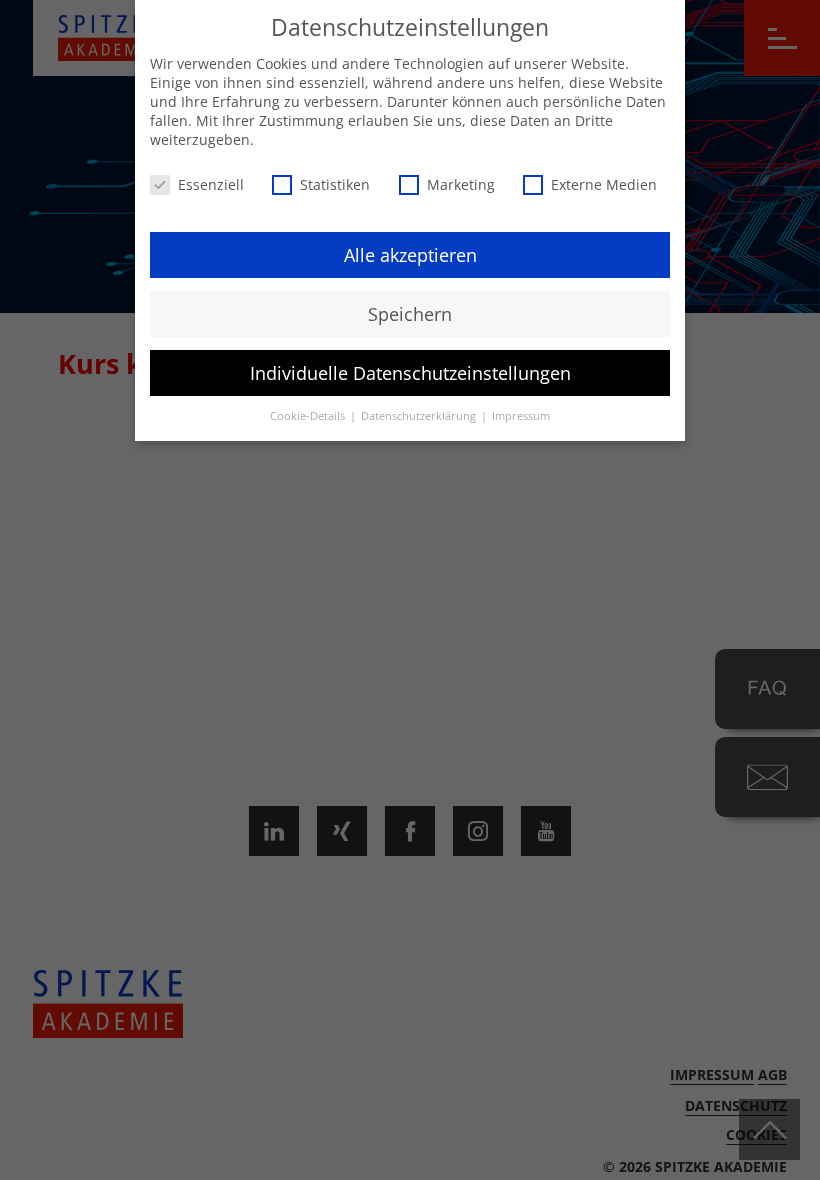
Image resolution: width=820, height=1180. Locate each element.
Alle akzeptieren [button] (410, 255)
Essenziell (211, 184)
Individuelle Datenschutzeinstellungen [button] (410, 373)
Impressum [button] (521, 416)
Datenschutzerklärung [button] (420, 416)
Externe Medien (604, 184)
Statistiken (335, 184)
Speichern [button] (410, 314)
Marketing (461, 184)
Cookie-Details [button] (309, 416)
